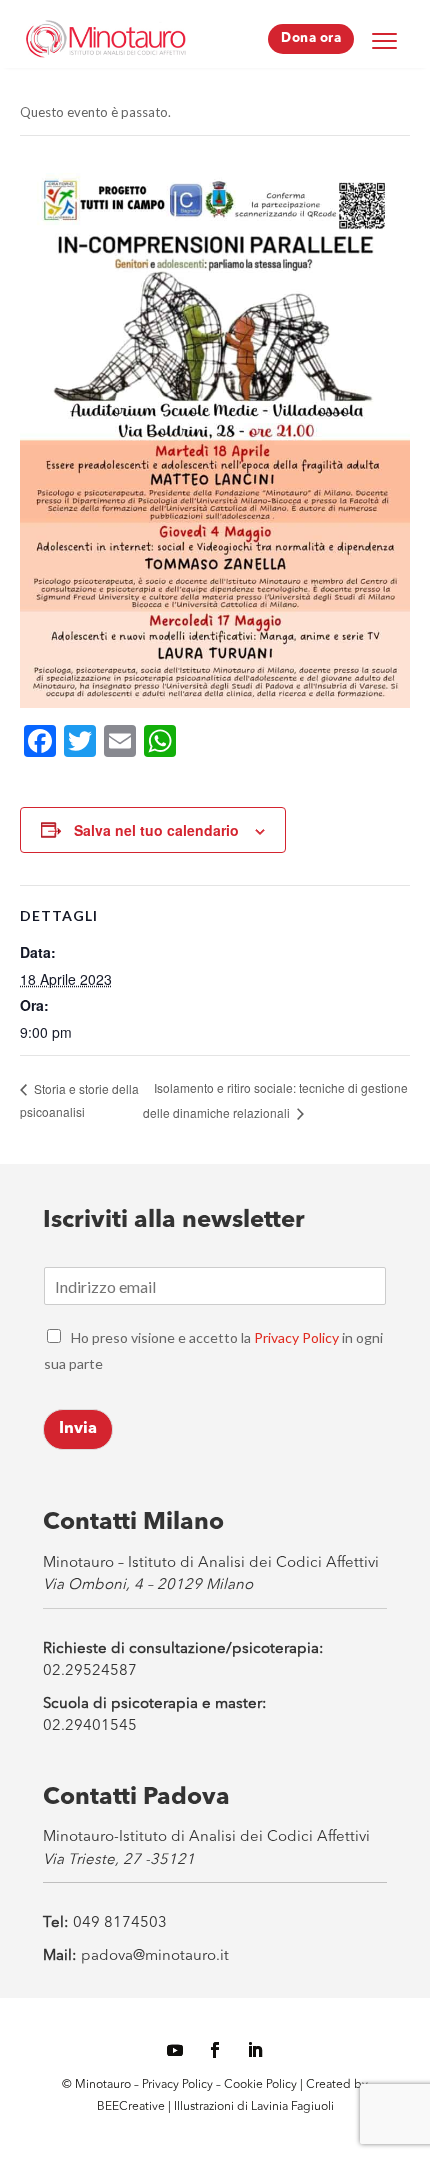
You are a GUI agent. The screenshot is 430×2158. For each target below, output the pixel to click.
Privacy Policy (296, 1337)
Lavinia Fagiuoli (292, 2107)
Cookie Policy (262, 2085)
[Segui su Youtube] (175, 2050)
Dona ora (311, 38)
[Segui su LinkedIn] (255, 2050)
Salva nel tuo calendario (156, 830)
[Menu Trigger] (384, 40)
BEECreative (131, 2107)
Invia (78, 1429)
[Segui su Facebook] (215, 2050)
